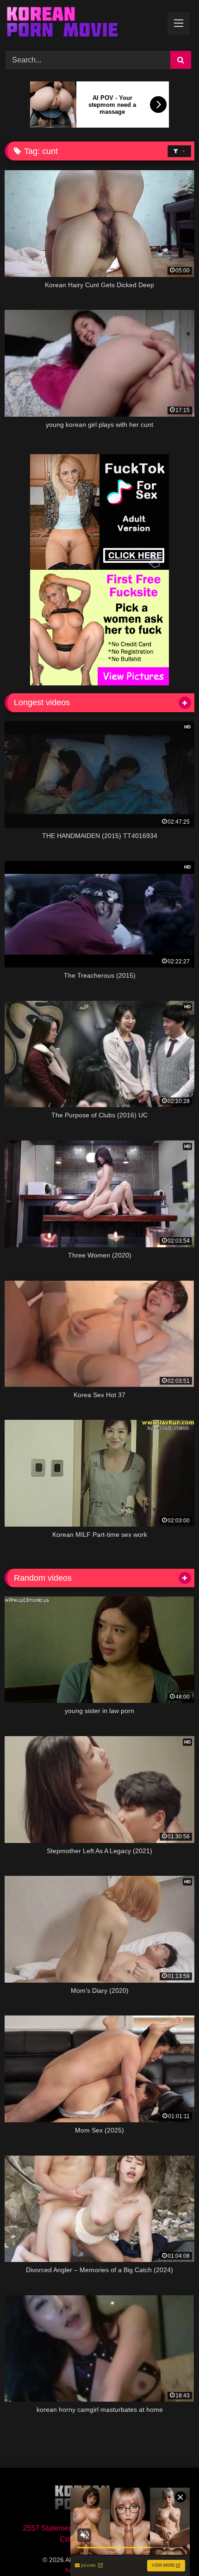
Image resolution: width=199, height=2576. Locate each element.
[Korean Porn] (81, 24)
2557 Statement (49, 2528)
